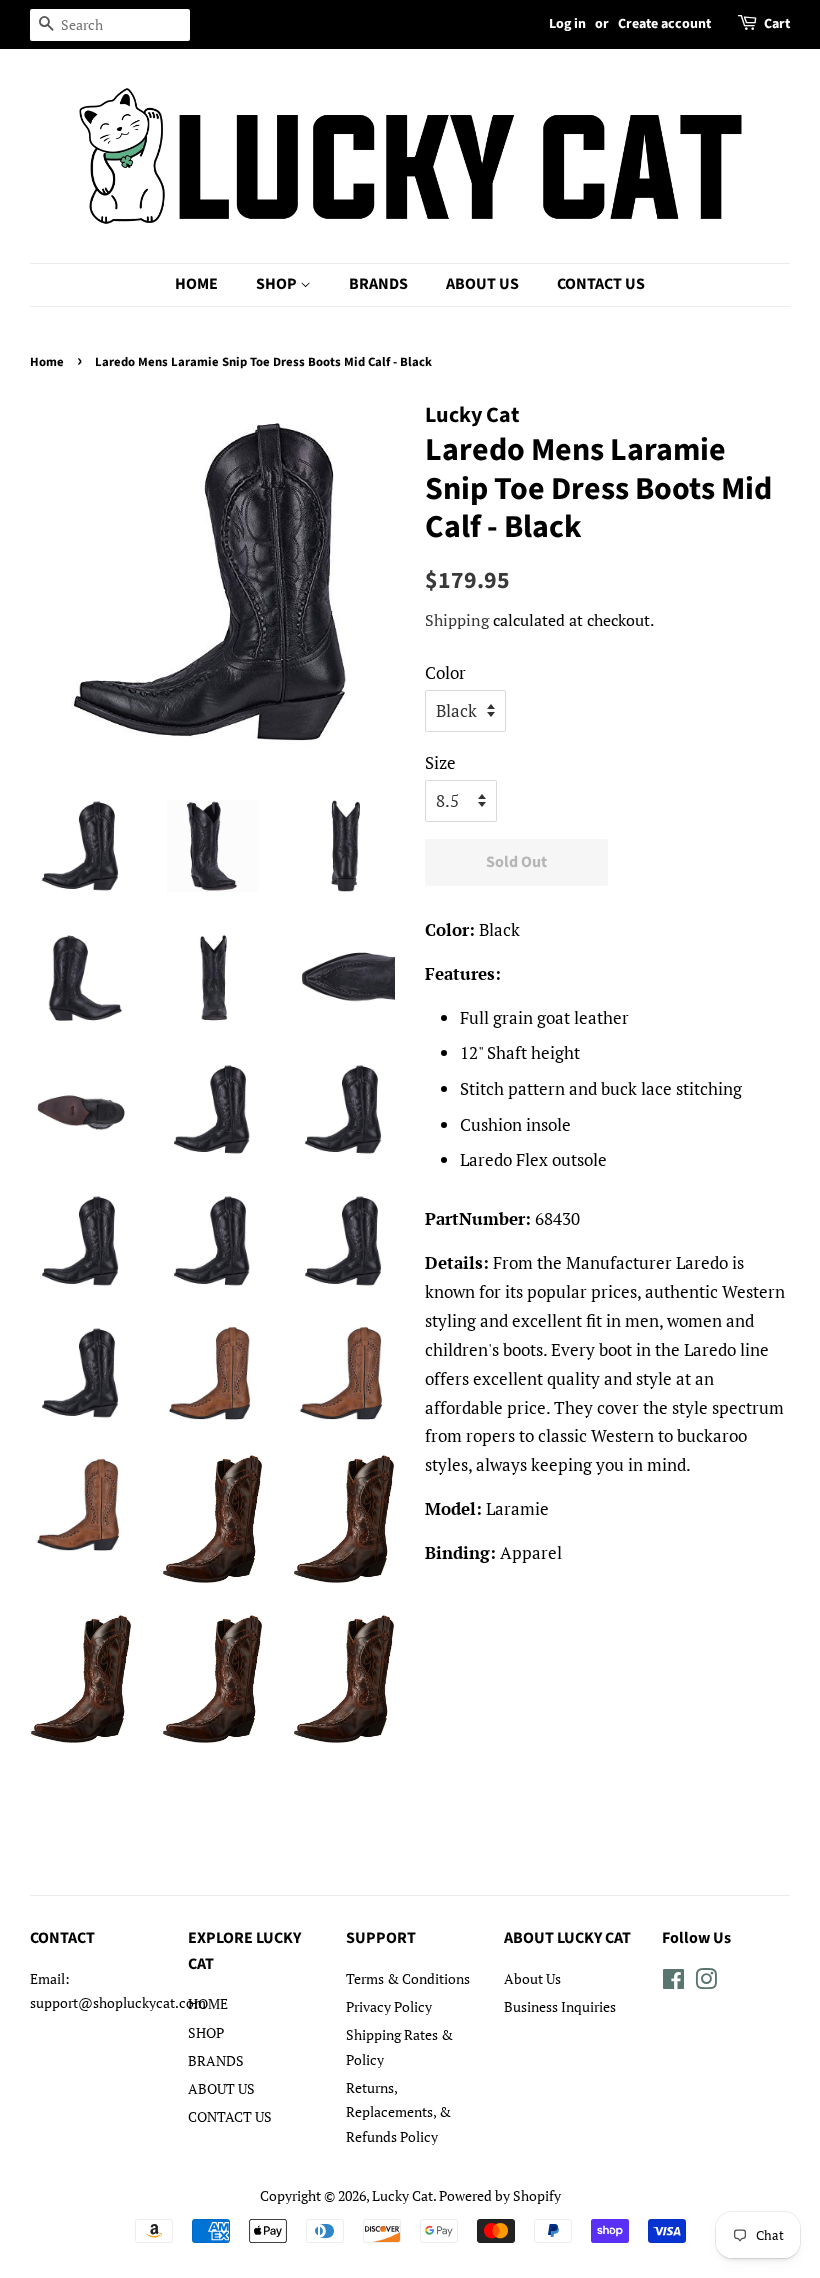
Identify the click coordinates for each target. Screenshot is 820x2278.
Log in (567, 24)
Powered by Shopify (500, 2195)
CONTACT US (601, 284)
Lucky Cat (402, 2195)
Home (47, 362)
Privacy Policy (389, 2006)
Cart (777, 24)
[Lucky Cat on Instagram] (706, 1982)
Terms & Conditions (408, 1978)
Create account (664, 24)
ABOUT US (482, 284)
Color (445, 672)
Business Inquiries (560, 2006)
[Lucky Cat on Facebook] (673, 1982)
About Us (532, 1978)
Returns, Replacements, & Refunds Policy (398, 2112)
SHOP (278, 284)
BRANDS (378, 284)
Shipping (457, 620)
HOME (196, 284)
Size (440, 762)
